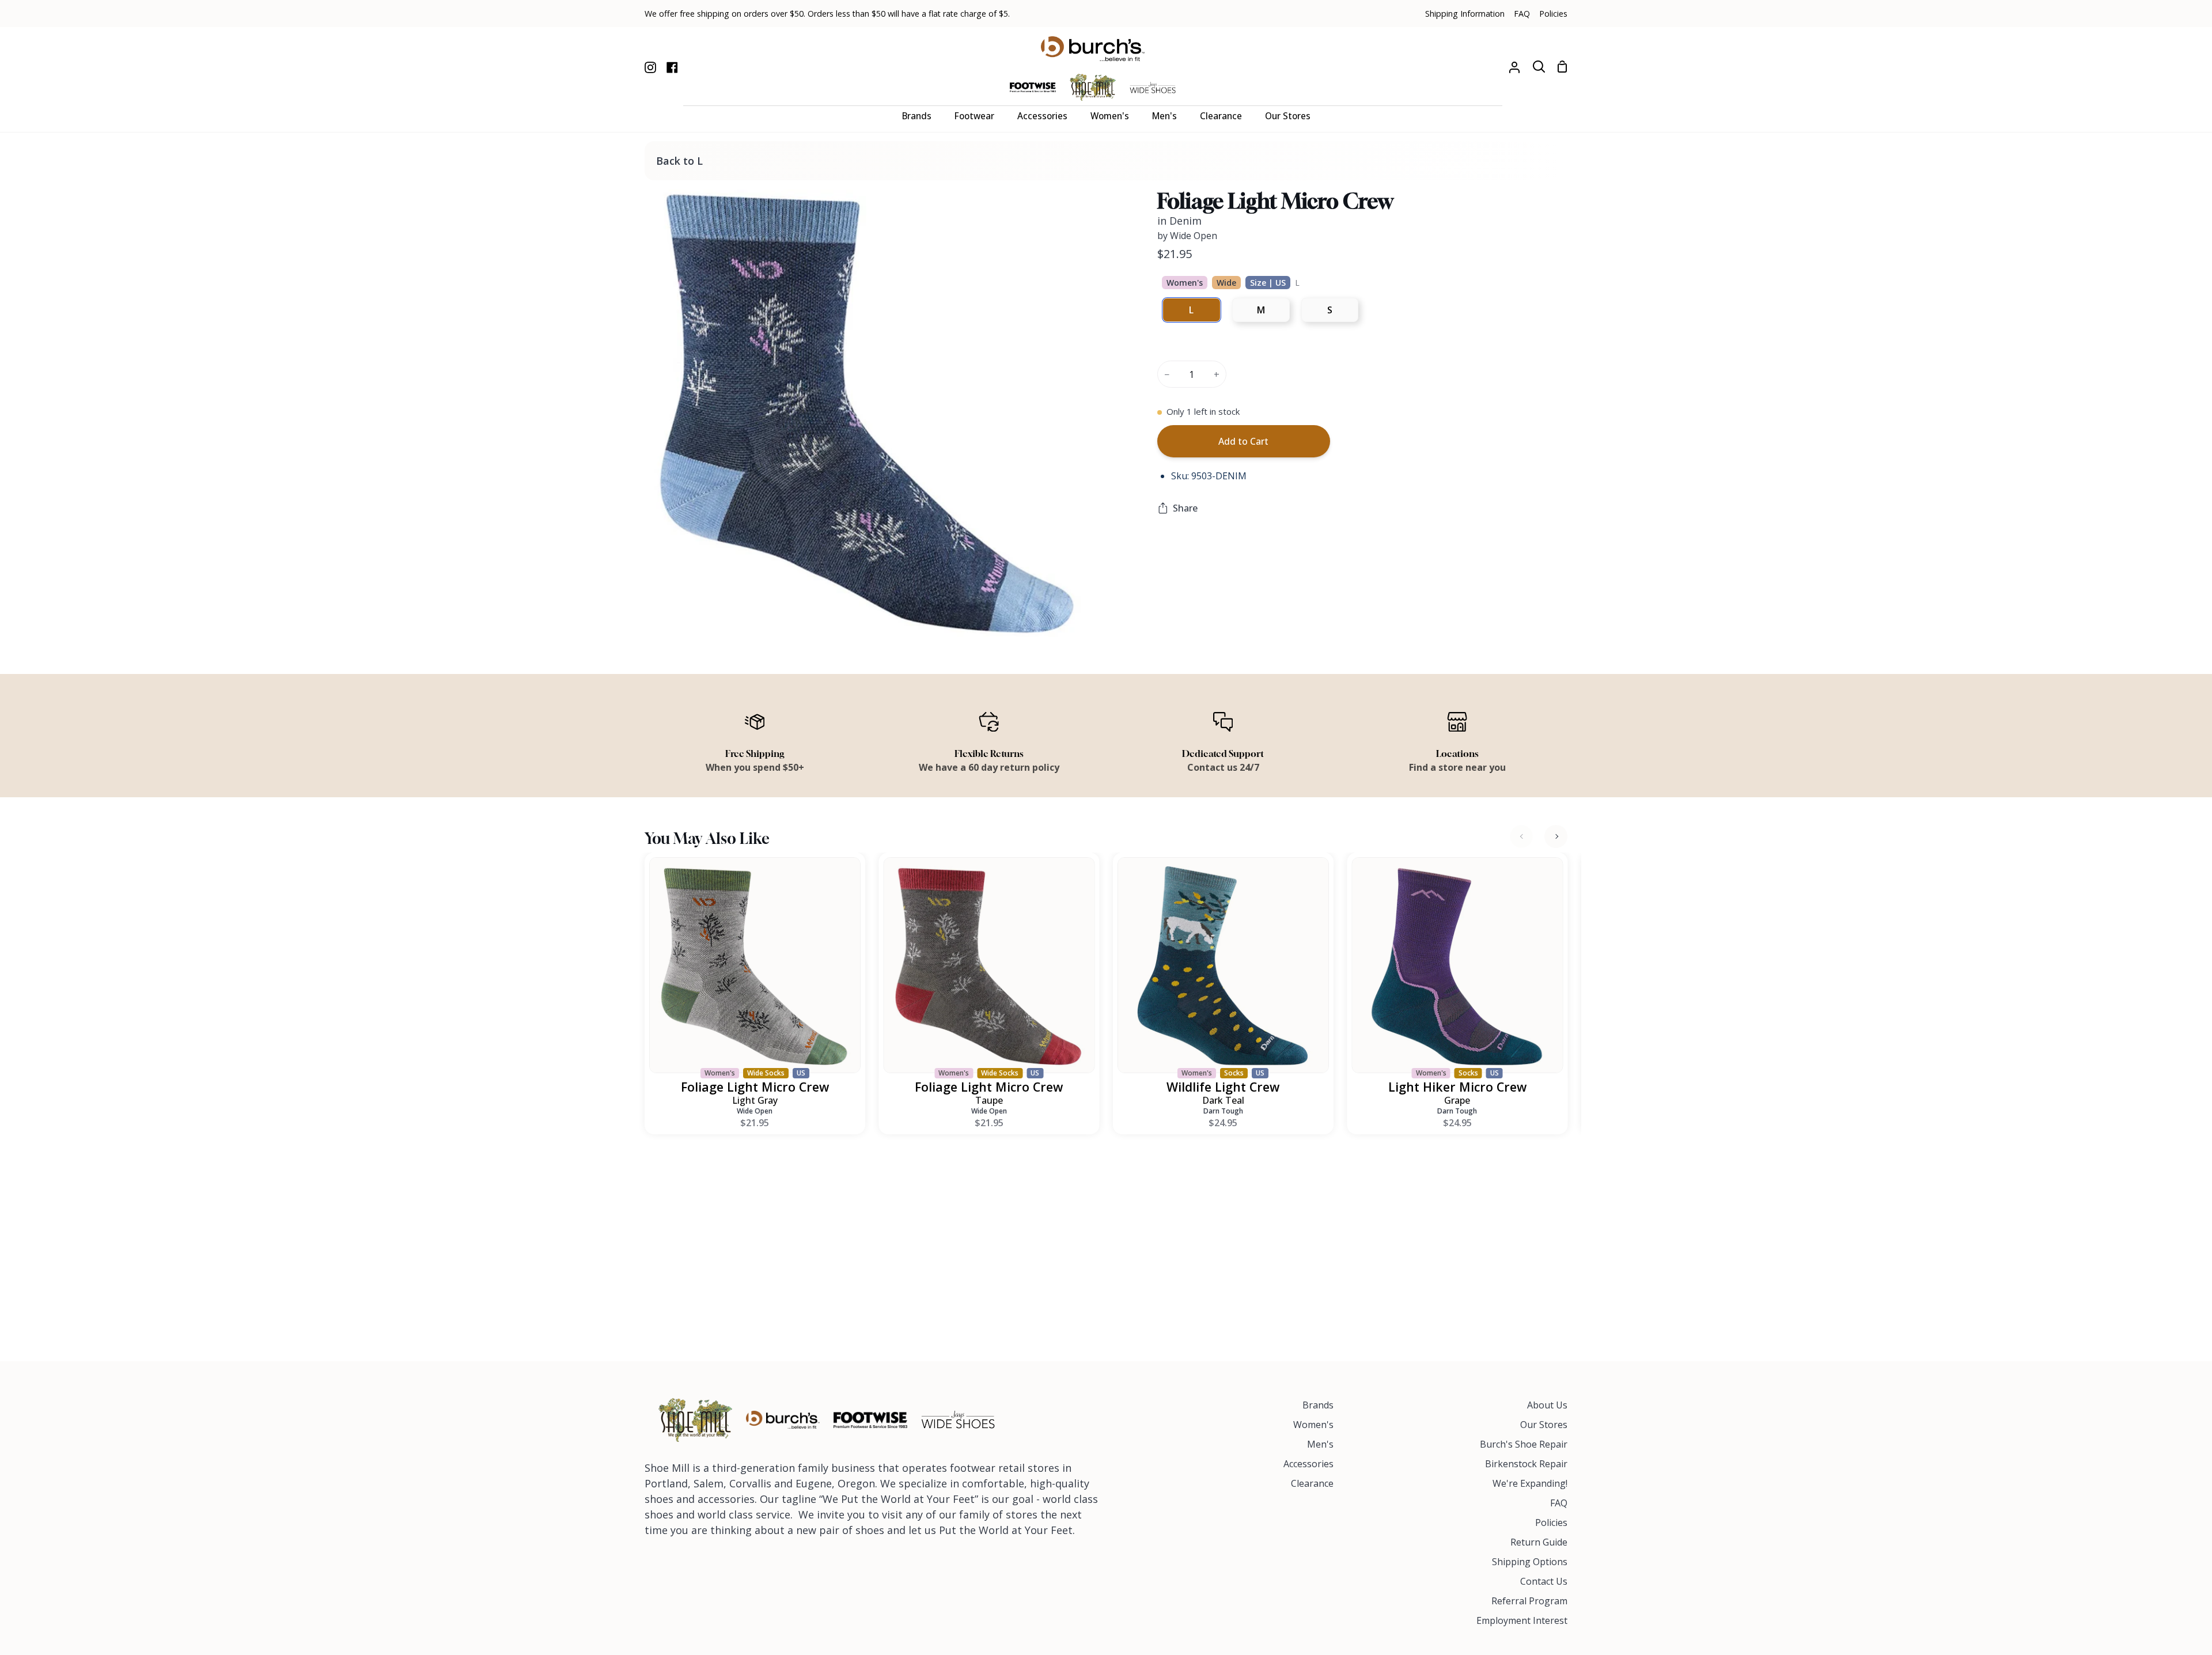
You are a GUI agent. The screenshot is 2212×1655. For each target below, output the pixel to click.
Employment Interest (1522, 1620)
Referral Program (1529, 1601)
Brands (1318, 1405)
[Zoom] (667, 615)
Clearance (1312, 1483)
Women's (1313, 1425)
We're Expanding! (1530, 1483)
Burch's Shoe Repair (1524, 1444)
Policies (1551, 1523)
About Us (1547, 1405)
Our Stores (1544, 1425)
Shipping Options (1530, 1562)
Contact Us (1544, 1581)
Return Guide (1539, 1542)
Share (1185, 508)
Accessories (1308, 1464)
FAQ (1559, 1503)
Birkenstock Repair (1526, 1464)
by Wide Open (1187, 236)
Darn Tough (1223, 1111)
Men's (1320, 1444)
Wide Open (755, 1111)
